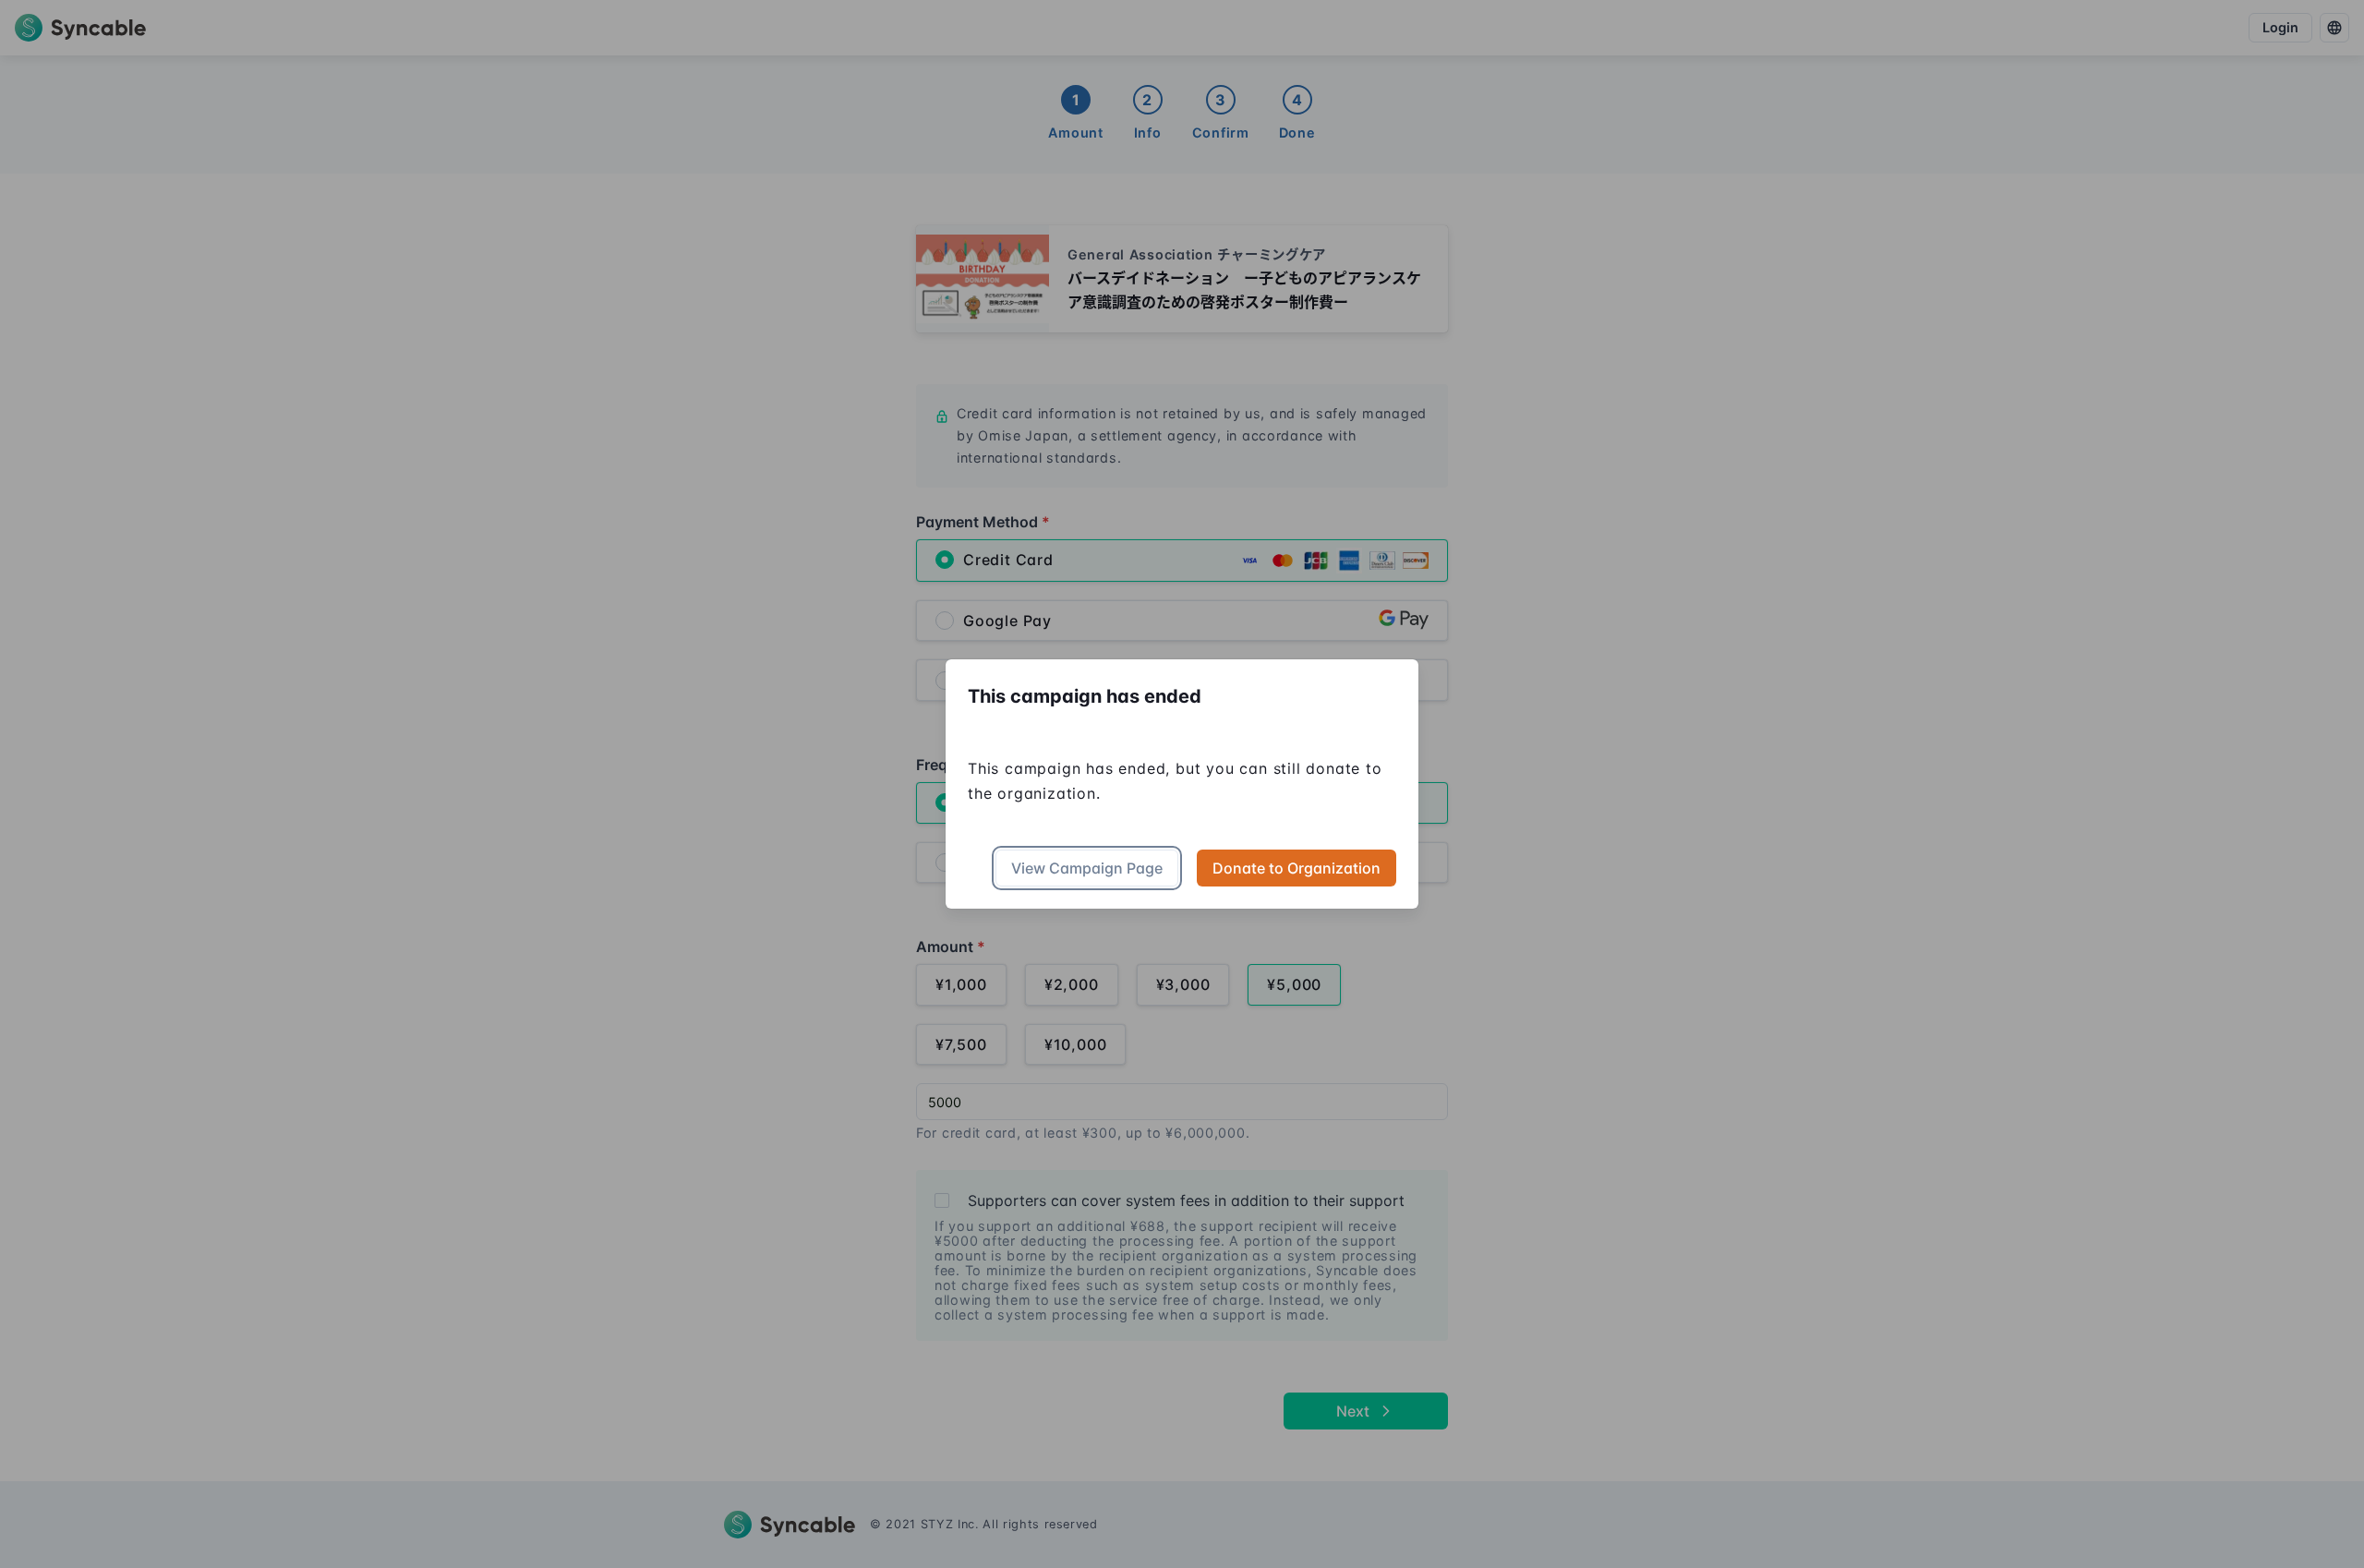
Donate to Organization (1297, 868)
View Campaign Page (1087, 868)
